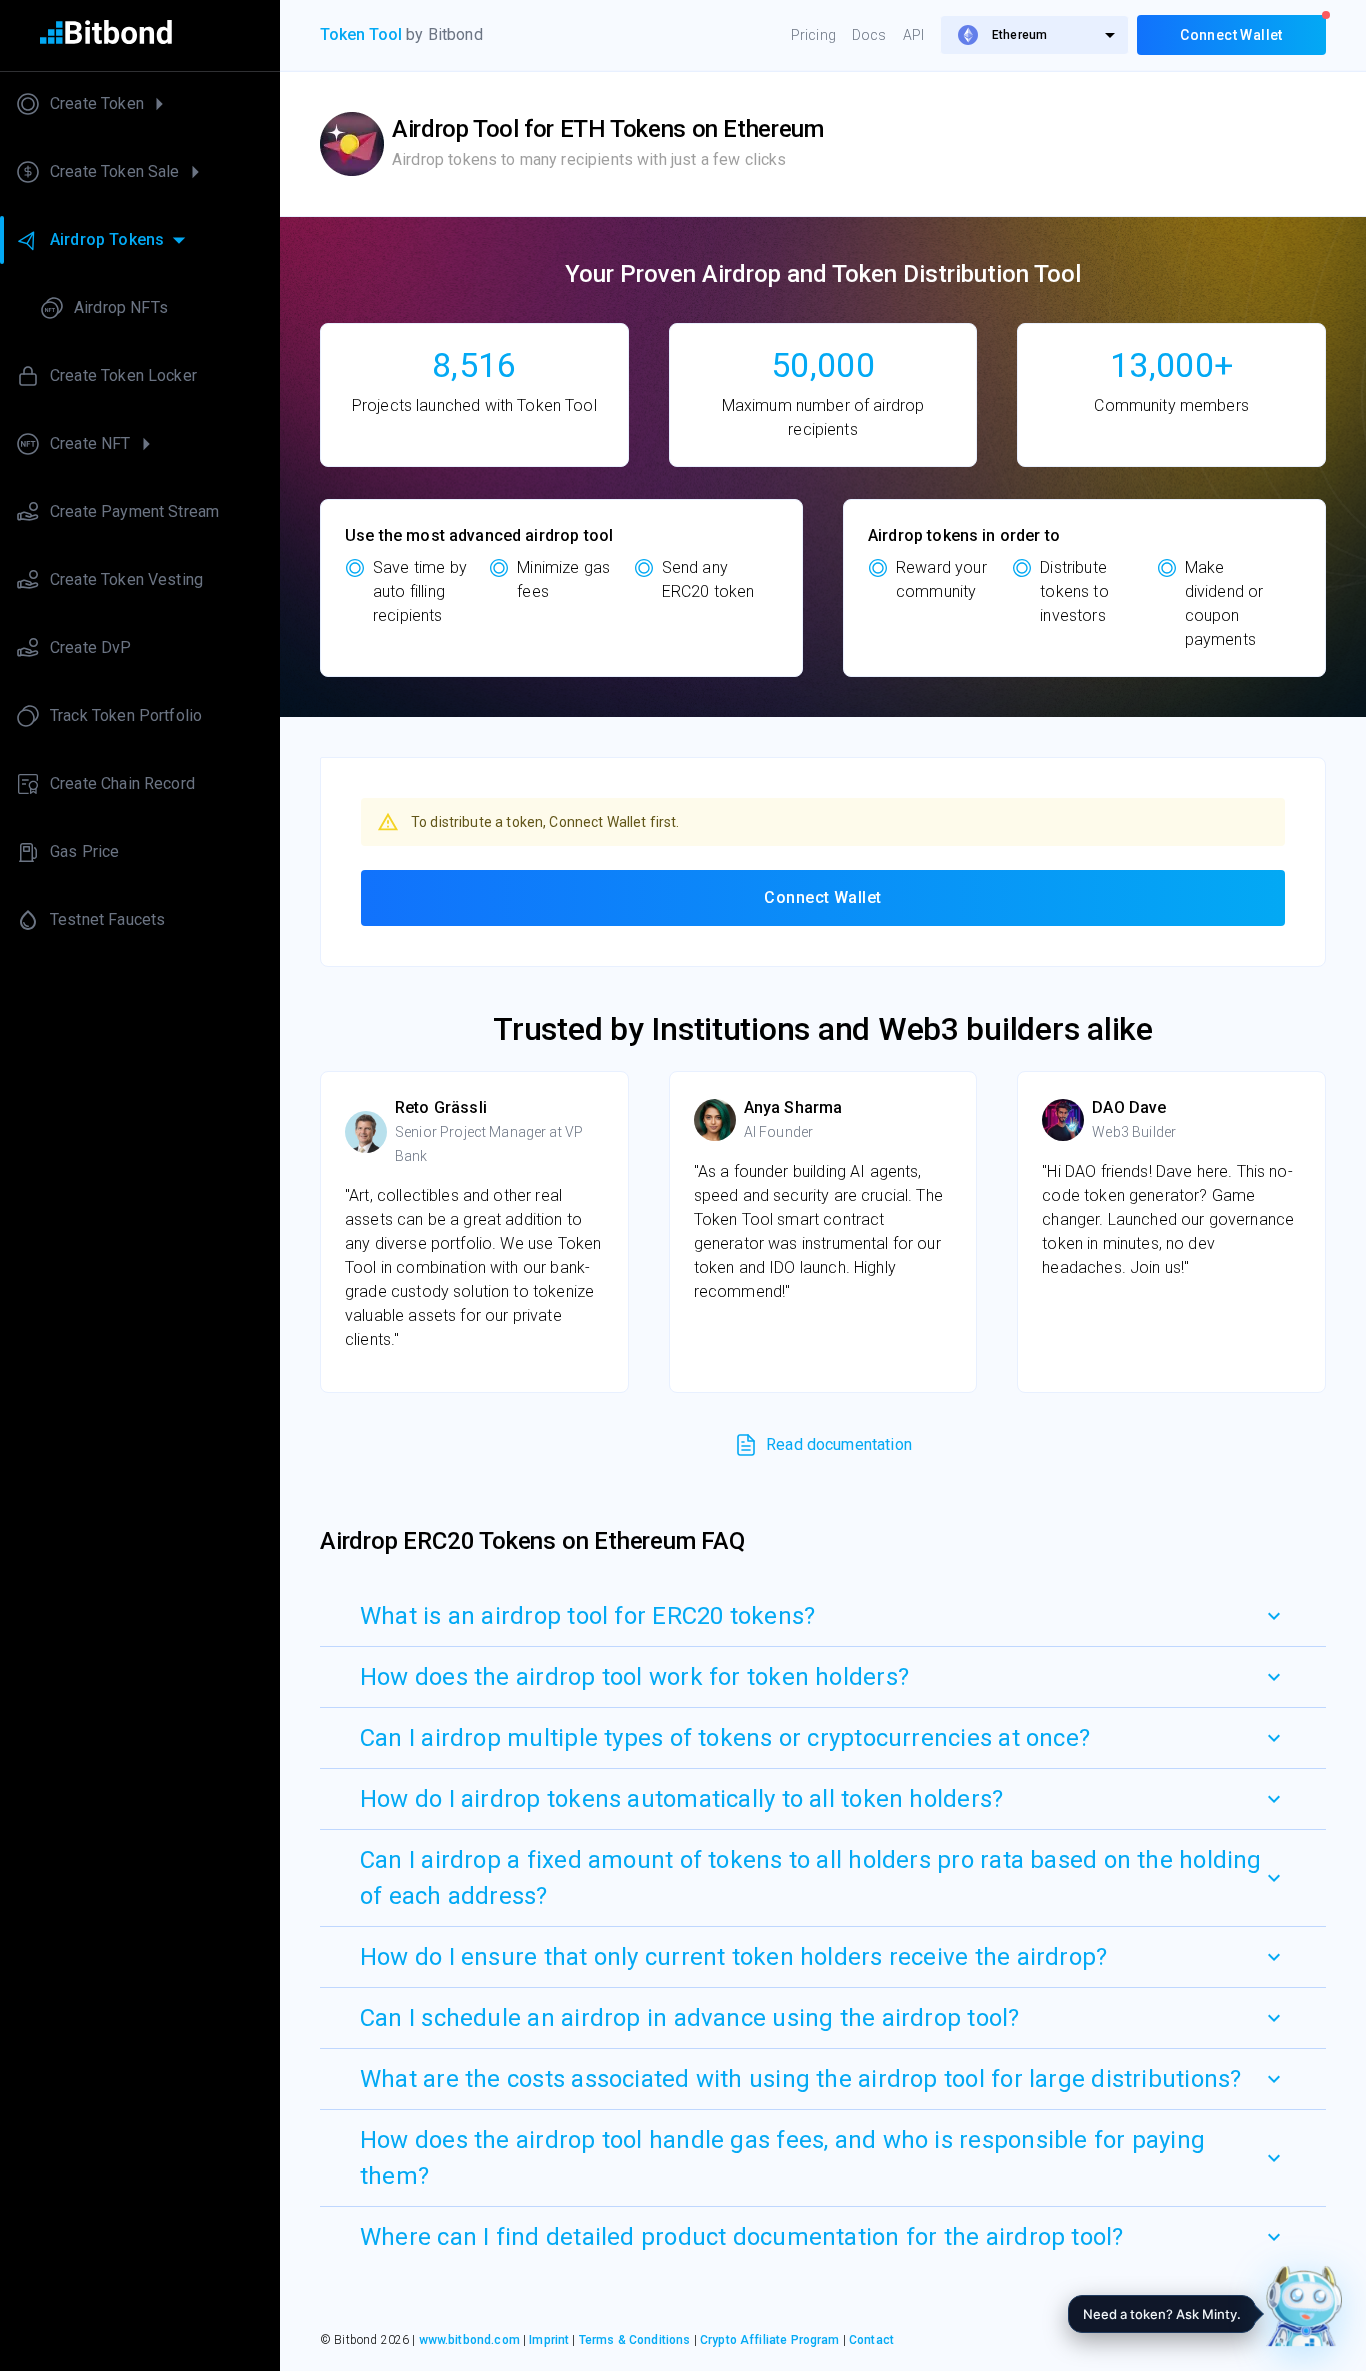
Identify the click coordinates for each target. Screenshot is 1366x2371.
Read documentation (839, 1444)
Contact (871, 2340)
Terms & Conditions (635, 2340)
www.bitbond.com (469, 2340)
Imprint (549, 2340)
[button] (823, 1616)
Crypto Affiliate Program (770, 2340)
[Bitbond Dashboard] (140, 35)
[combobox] (1034, 35)
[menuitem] (1034, 35)
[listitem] (140, 104)
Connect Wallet (822, 897)
